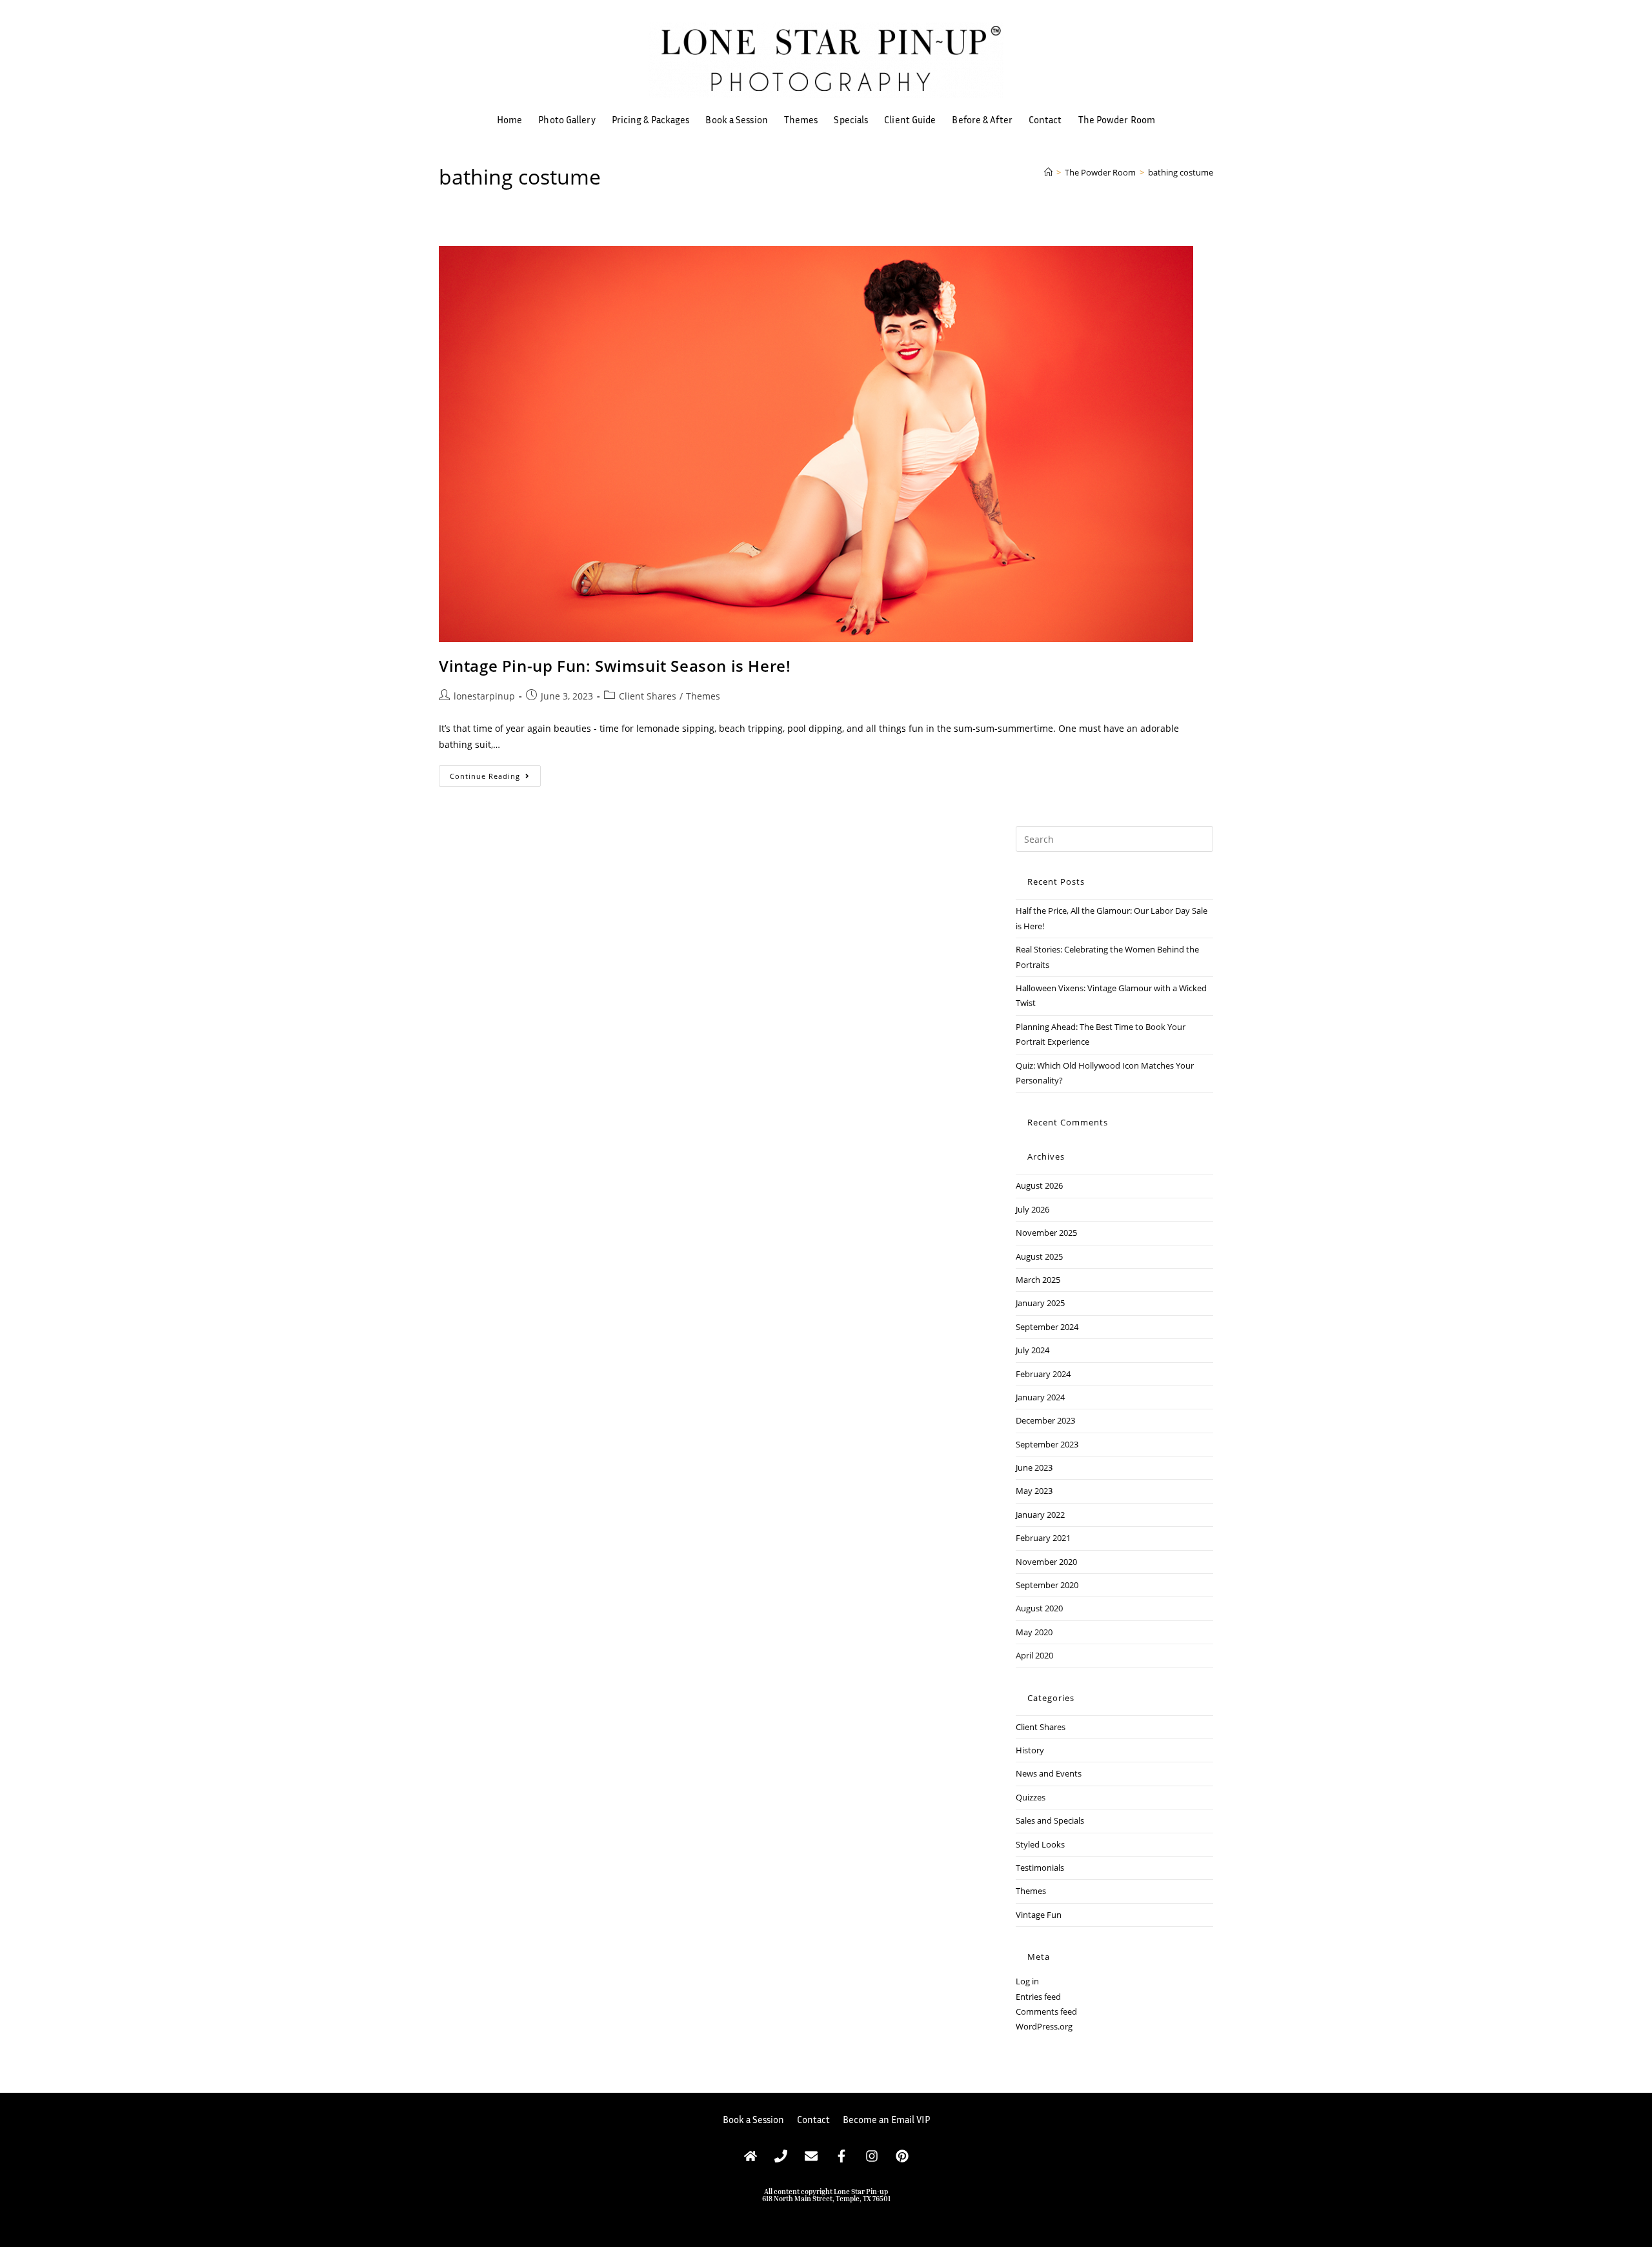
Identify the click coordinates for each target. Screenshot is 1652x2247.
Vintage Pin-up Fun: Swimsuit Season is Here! (615, 666)
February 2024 (1043, 1374)
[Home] (1048, 172)
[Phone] (781, 2156)
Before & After (982, 119)
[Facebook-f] (841, 2156)
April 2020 (1034, 1655)
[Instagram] (872, 2156)
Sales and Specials (1050, 1820)
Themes (801, 119)
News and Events (1049, 1773)
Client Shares (648, 696)
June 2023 (1034, 1467)
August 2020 (1039, 1608)
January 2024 (1040, 1397)
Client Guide (910, 119)
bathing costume (1181, 172)
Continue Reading (495, 773)
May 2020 (1034, 1632)
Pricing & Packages (651, 119)
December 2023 (1045, 1420)
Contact (1045, 119)
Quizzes (1031, 1797)
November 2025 (1046, 1233)
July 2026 (1032, 1209)
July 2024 (1032, 1350)
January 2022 (1040, 1515)
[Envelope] (811, 2156)
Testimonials (1040, 1868)
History (1030, 1750)
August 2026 (1039, 1185)
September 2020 (1047, 1585)
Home (509, 119)
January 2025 (1040, 1303)
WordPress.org (1044, 2026)
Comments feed (1046, 2011)
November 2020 (1046, 1562)
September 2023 (1047, 1444)
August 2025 (1039, 1256)
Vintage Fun (1039, 1915)
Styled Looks (1040, 1844)
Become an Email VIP (886, 2119)
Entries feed (1038, 1997)
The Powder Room (1117, 119)
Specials (851, 119)
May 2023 (1034, 1491)
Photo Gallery (567, 119)
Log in (1027, 1981)
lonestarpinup (484, 696)
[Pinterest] (902, 2156)
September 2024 (1047, 1327)
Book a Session (736, 119)
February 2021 (1043, 1538)
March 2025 (1038, 1280)
